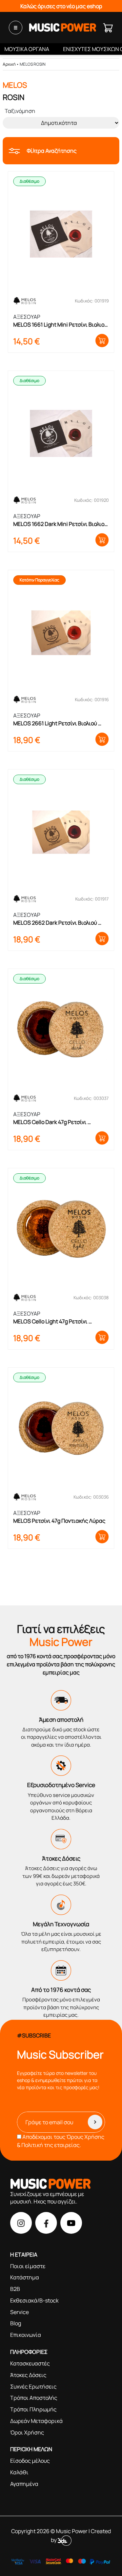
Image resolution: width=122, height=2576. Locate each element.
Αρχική (9, 64)
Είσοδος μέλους (30, 2461)
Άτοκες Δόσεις (28, 2375)
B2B (15, 2289)
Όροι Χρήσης (27, 2432)
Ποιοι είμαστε (28, 2266)
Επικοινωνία (26, 2335)
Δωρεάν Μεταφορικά (36, 2421)
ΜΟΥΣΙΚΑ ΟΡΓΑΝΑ (27, 49)
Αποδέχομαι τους (61, 2141)
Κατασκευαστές (30, 2363)
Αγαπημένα (24, 2484)
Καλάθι (19, 2472)
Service (19, 2312)
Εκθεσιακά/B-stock (34, 2300)
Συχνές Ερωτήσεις (33, 2387)
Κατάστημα (25, 2277)
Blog (16, 2323)
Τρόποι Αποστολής (34, 2398)
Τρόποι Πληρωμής (33, 2409)
